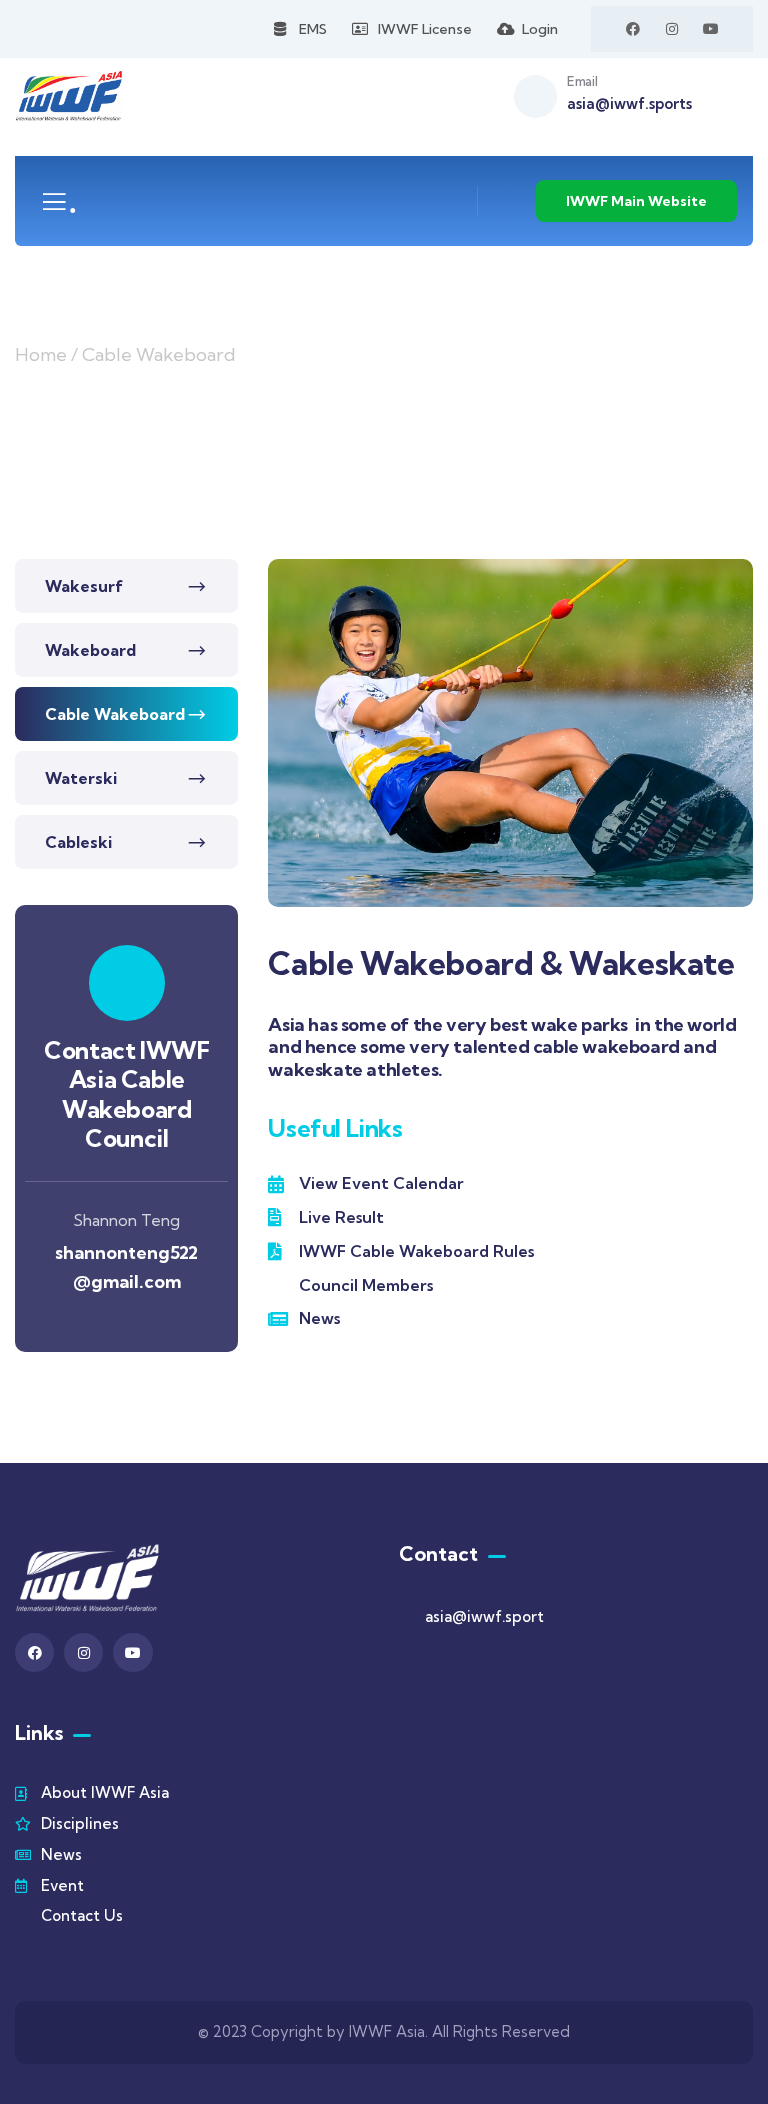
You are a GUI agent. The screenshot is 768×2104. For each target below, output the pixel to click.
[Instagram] (672, 29)
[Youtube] (711, 29)
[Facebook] (633, 29)
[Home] (69, 96)
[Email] (535, 96)
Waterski (81, 778)
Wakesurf (84, 586)
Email (582, 81)
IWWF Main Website (636, 201)
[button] (744, 747)
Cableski (78, 842)
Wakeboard (90, 650)
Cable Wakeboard (115, 714)
